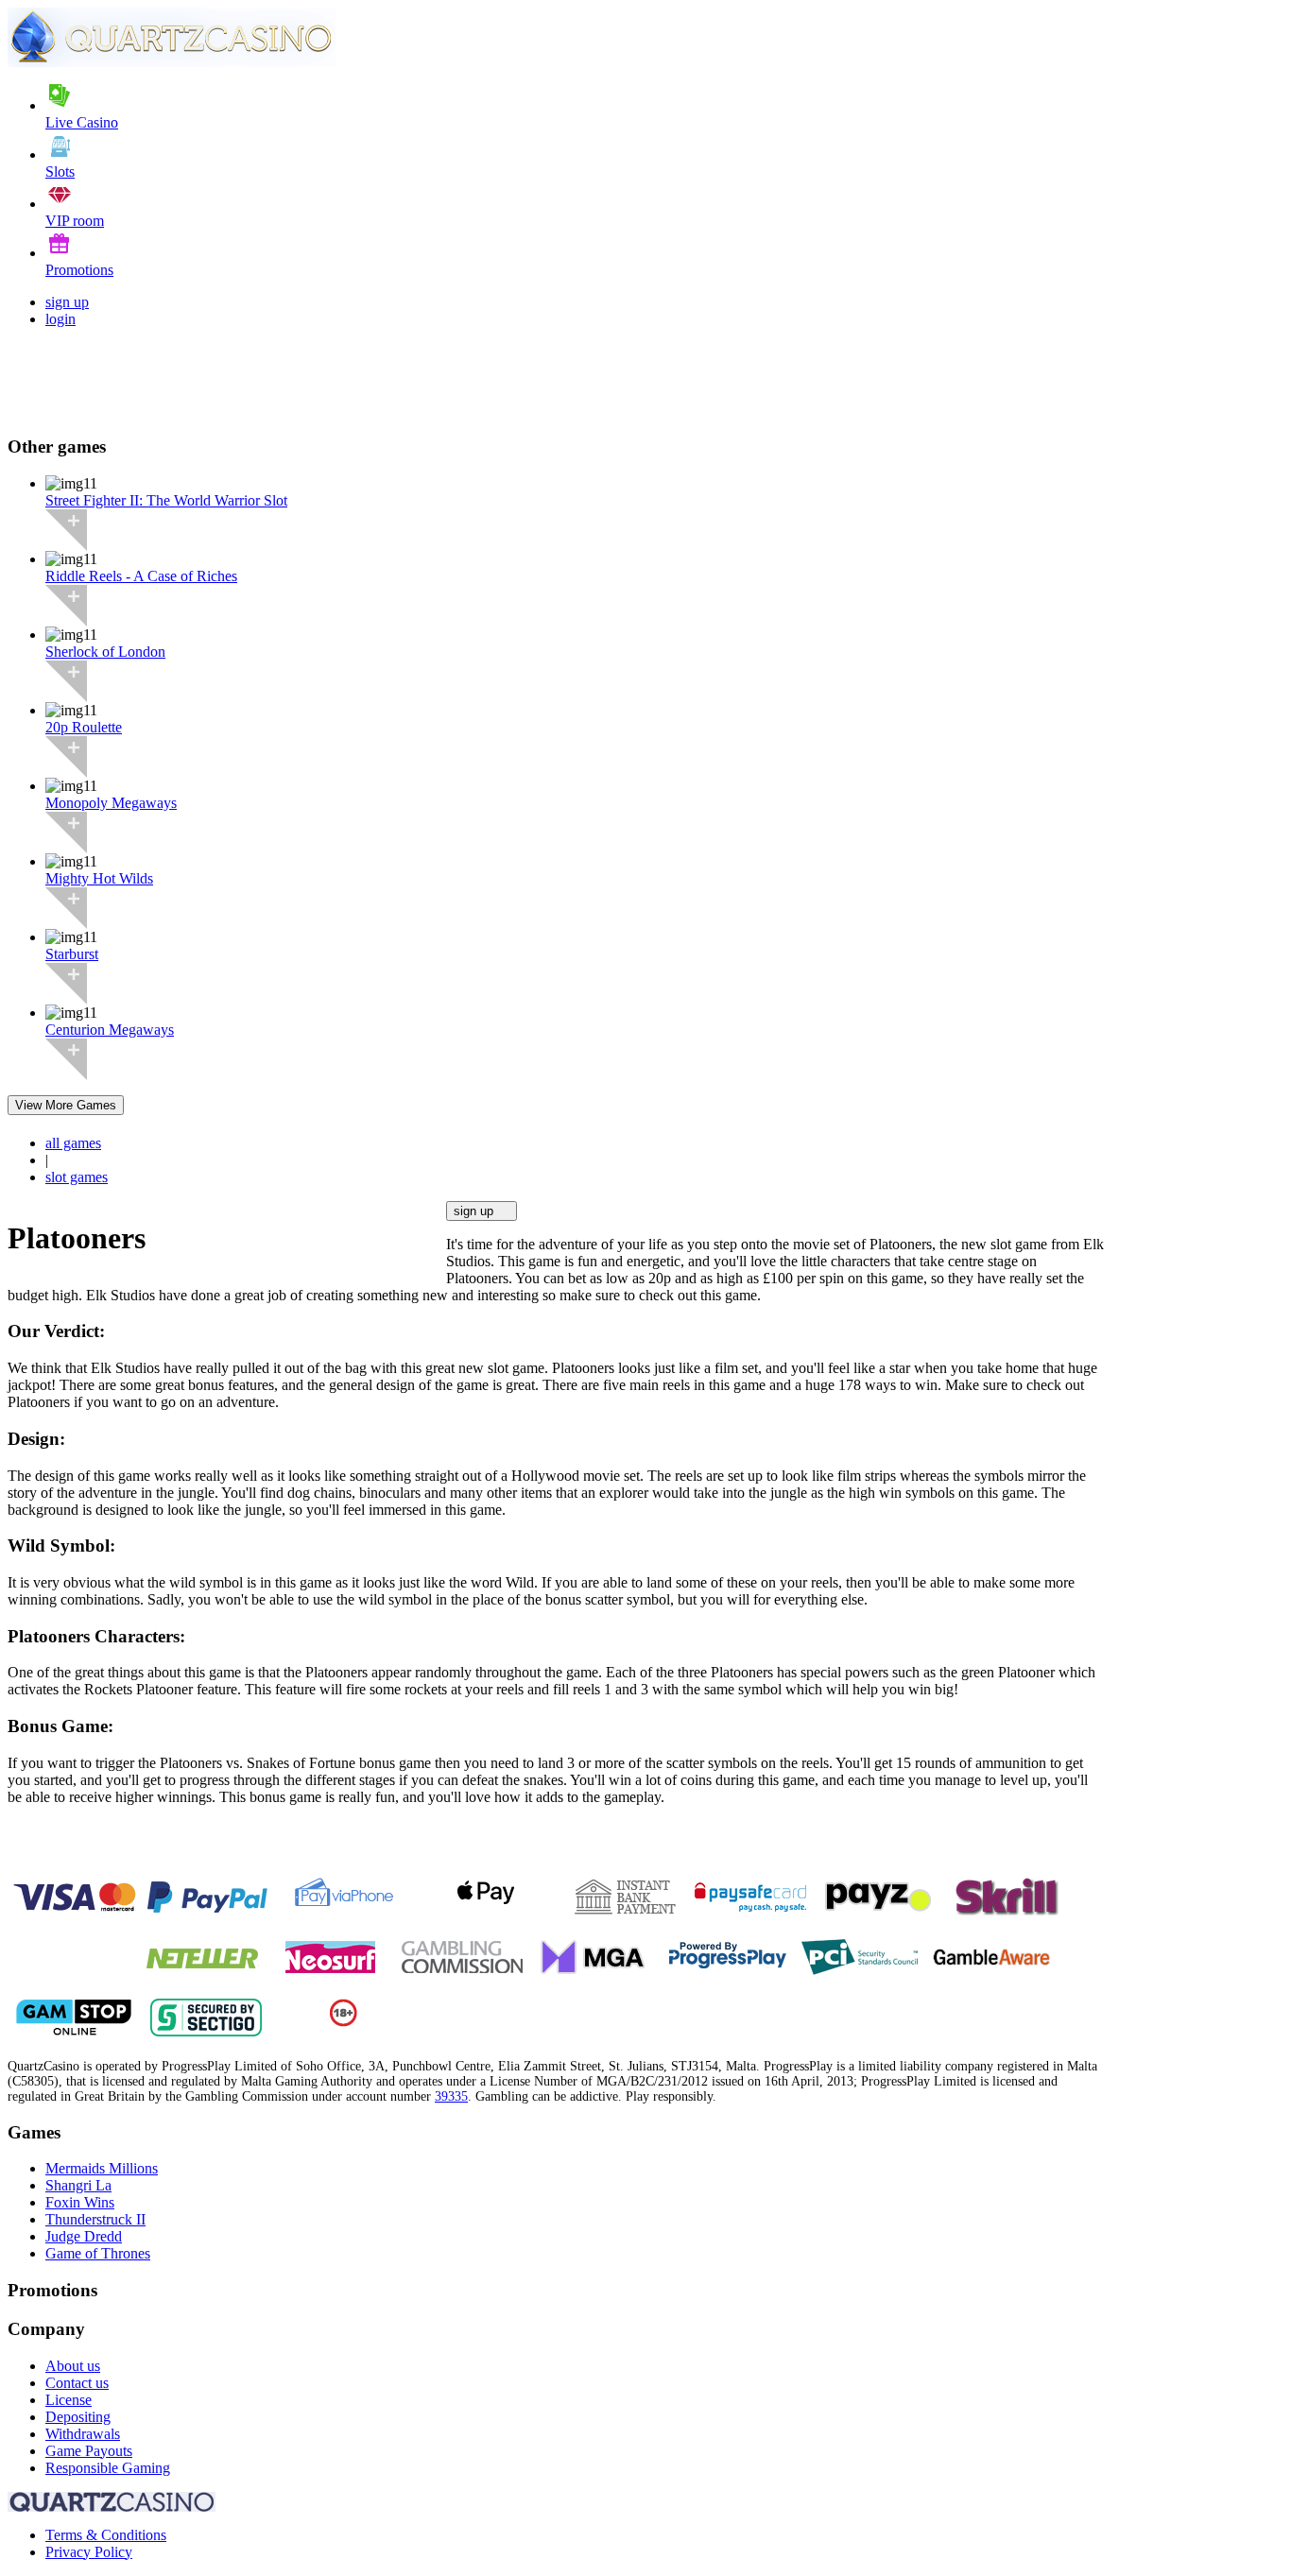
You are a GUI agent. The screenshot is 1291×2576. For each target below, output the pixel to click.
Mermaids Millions (102, 2168)
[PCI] (859, 1971)
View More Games (66, 1105)
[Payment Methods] (74, 1911)
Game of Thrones (98, 2253)
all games (73, 1143)
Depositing (78, 2417)
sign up (67, 302)
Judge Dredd (84, 2236)
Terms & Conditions (106, 2535)
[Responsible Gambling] (344, 2022)
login (60, 319)
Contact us (77, 2383)
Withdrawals (83, 2434)
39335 (451, 2096)
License (69, 2400)
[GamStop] (74, 2031)
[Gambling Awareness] (991, 1971)
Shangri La (78, 2185)
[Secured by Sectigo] (206, 2031)
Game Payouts (89, 2451)
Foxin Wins (80, 2202)
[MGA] (594, 1971)
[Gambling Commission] (462, 1971)
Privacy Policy (89, 2552)
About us (73, 2366)
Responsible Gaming (108, 2468)
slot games (77, 1177)
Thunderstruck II (95, 2219)
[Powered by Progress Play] (727, 1971)
